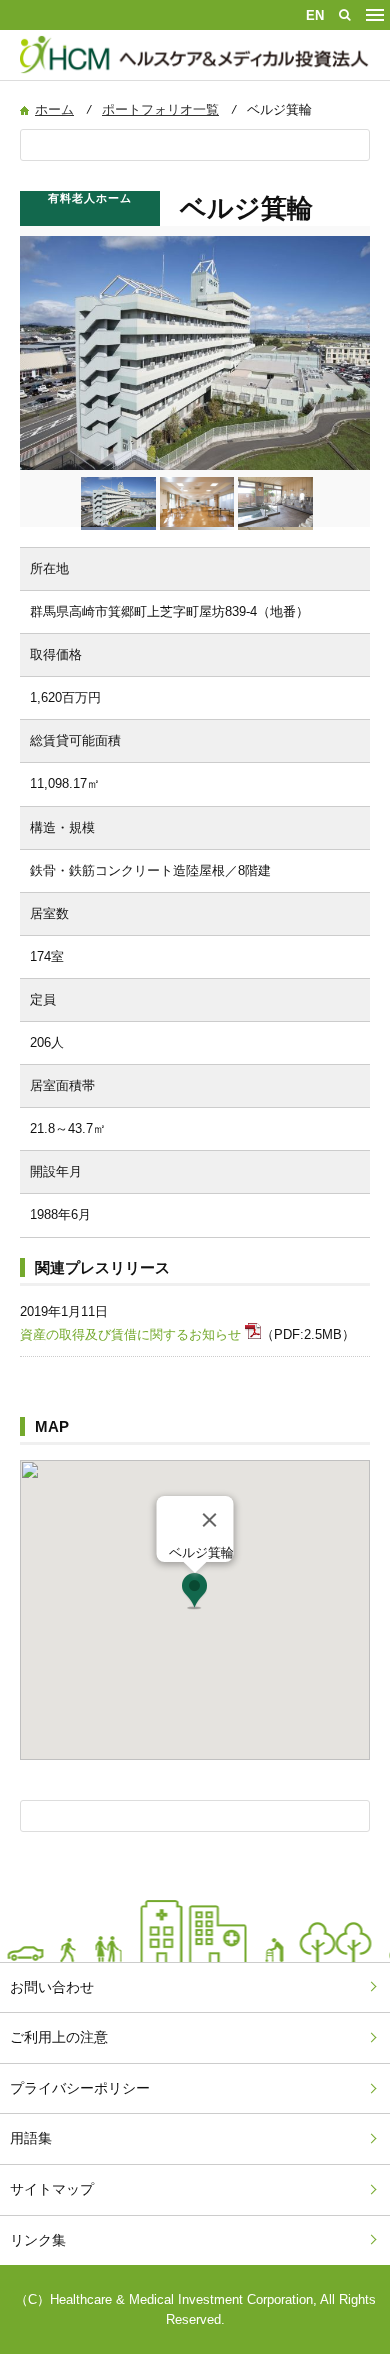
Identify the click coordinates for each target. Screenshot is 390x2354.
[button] (194, 1591)
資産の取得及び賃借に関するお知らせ (130, 1334)
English (315, 15)
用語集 (31, 2138)
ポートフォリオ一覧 (160, 109)
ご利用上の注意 (59, 2037)
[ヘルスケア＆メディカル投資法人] (195, 75)
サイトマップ (52, 2189)
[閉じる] (210, 1520)
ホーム (54, 109)
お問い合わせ (52, 1987)
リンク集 (38, 2240)
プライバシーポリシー (80, 2088)
